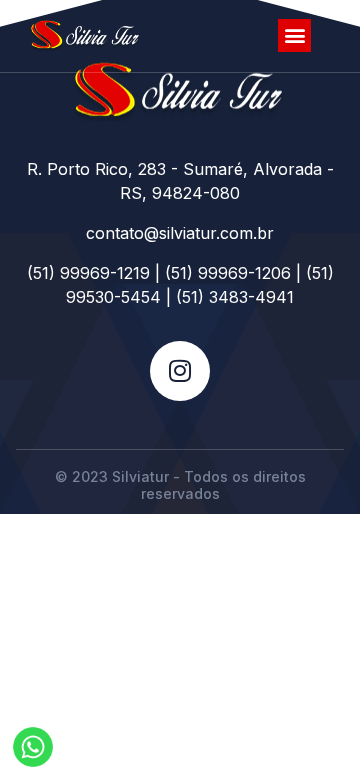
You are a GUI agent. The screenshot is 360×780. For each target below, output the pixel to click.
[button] (294, 35)
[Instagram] (180, 371)
